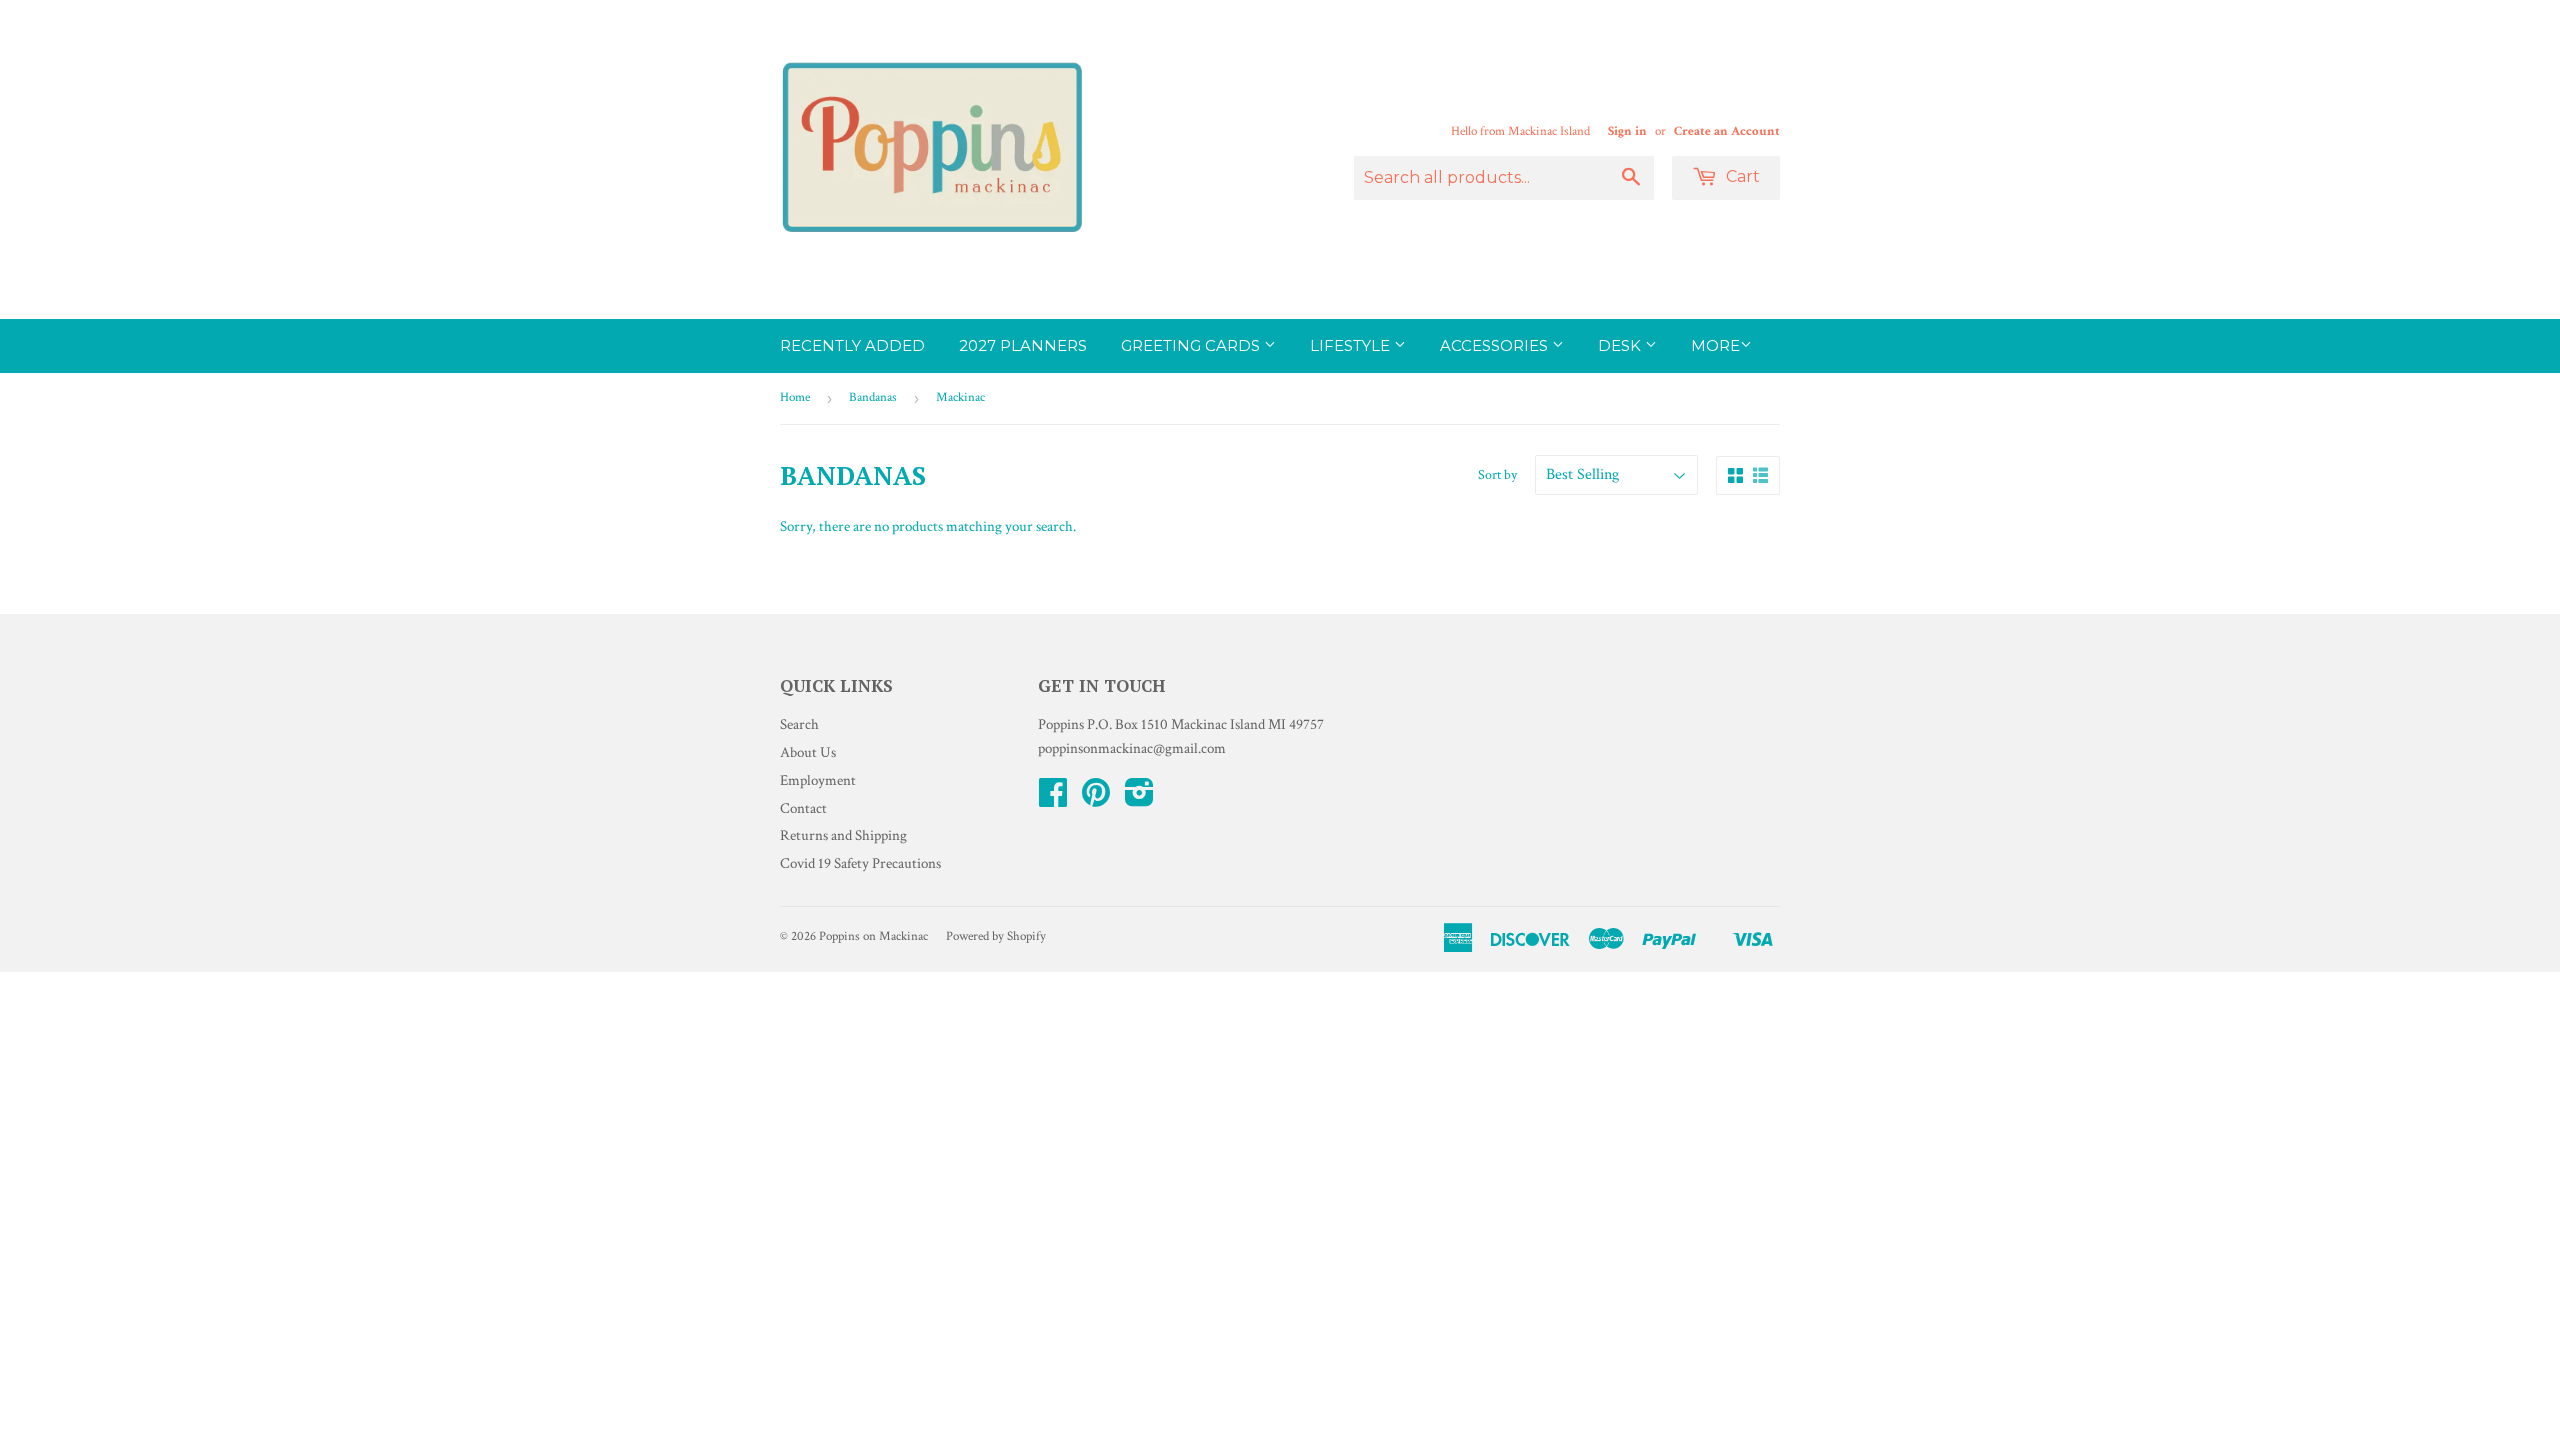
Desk (1621, 345)
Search (799, 724)
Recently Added (852, 345)
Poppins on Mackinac (873, 936)
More (1715, 345)
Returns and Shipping (843, 835)
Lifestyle (1352, 345)
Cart (1741, 176)
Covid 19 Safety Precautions (860, 863)
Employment (818, 780)
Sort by (1497, 475)
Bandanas (873, 397)
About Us (808, 752)
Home (795, 397)
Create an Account (1727, 131)
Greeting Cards (1192, 345)
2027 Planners (1023, 345)
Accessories (1496, 345)
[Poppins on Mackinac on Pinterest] (1096, 799)
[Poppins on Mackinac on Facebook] (1053, 799)
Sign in (1627, 131)
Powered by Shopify (996, 936)
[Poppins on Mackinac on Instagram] (1139, 799)
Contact (803, 808)
